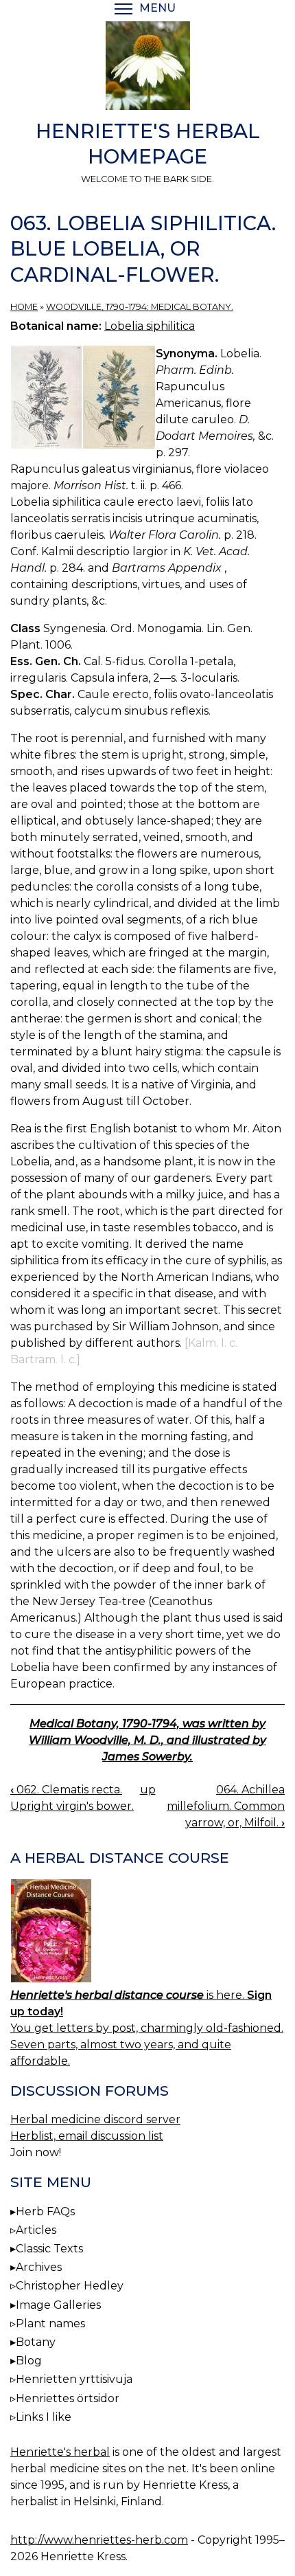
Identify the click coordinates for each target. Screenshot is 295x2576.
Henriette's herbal (60, 2452)
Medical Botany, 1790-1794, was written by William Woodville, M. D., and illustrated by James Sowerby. (147, 1740)
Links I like (44, 2417)
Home (24, 307)
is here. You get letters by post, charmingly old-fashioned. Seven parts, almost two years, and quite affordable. (147, 2028)
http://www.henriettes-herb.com (99, 2540)
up (148, 1790)
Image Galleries (58, 2305)
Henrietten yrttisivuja (74, 2379)
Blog (29, 2361)
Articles (36, 2230)
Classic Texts (49, 2249)
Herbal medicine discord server (95, 2119)
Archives (39, 2267)
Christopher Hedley (70, 2286)
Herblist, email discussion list (87, 2136)
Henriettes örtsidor (68, 2398)
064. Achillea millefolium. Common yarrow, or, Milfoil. (226, 1806)
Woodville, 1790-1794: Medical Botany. (140, 307)
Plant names (50, 2323)
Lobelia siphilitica (150, 326)
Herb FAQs (45, 2211)
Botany (36, 2342)
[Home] (147, 68)
